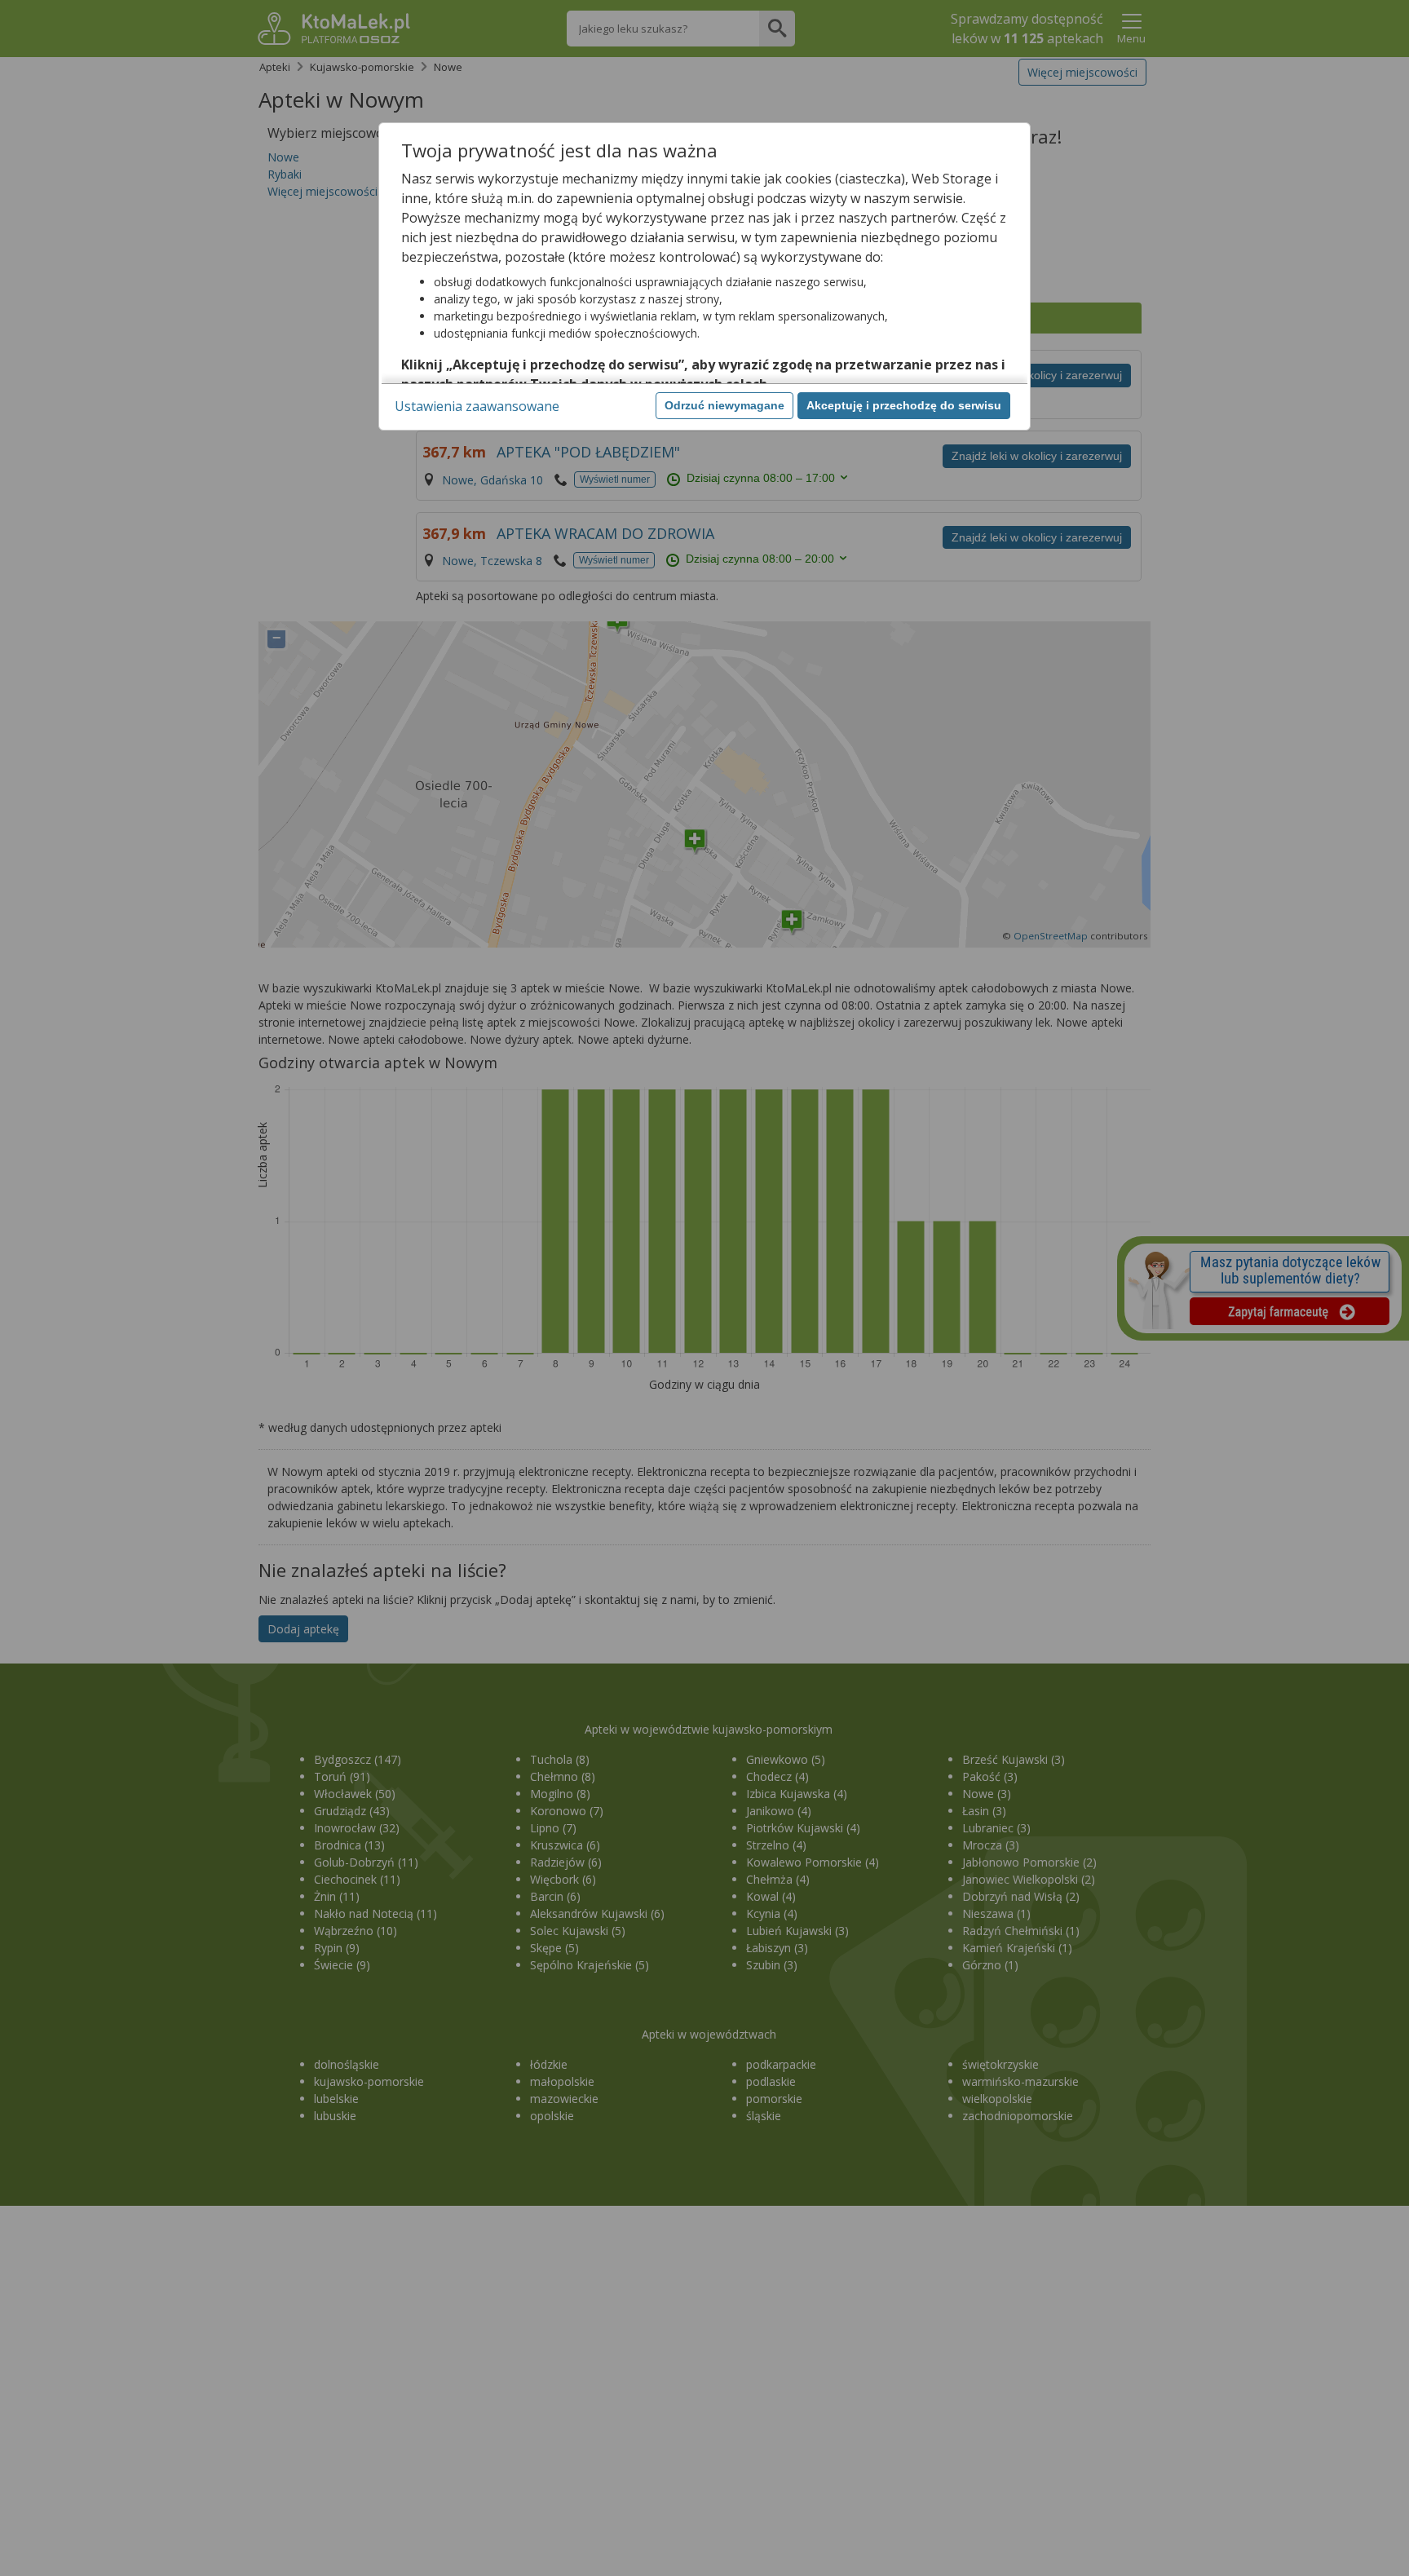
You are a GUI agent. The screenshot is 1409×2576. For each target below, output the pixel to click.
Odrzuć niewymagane (724, 405)
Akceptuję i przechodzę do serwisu (904, 405)
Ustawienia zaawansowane (477, 406)
